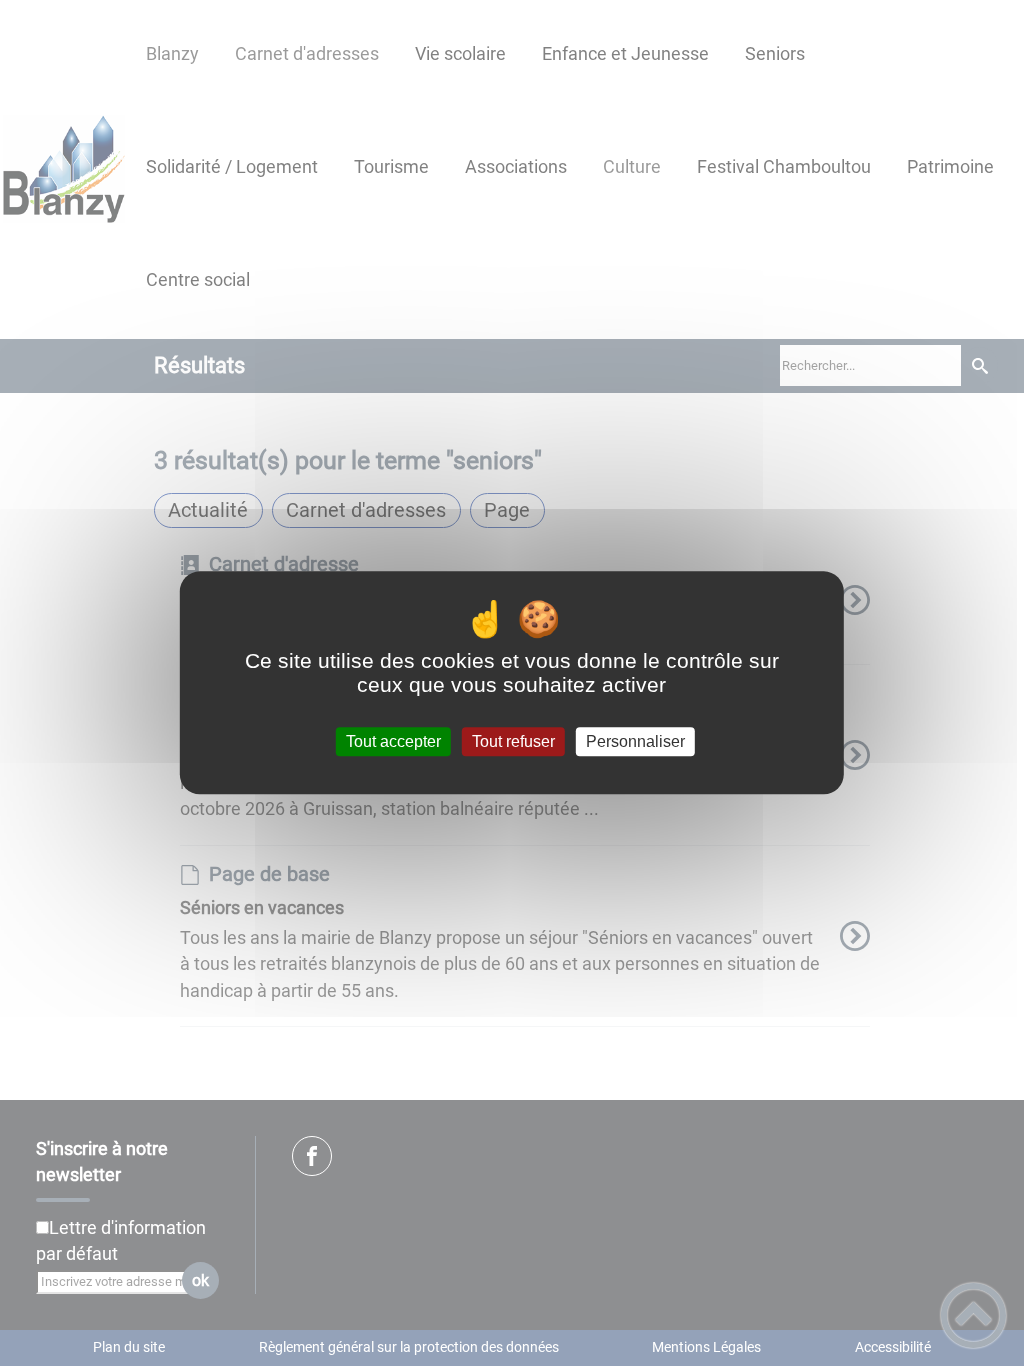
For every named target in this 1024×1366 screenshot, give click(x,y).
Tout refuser (513, 741)
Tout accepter (393, 741)
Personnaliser (635, 741)
